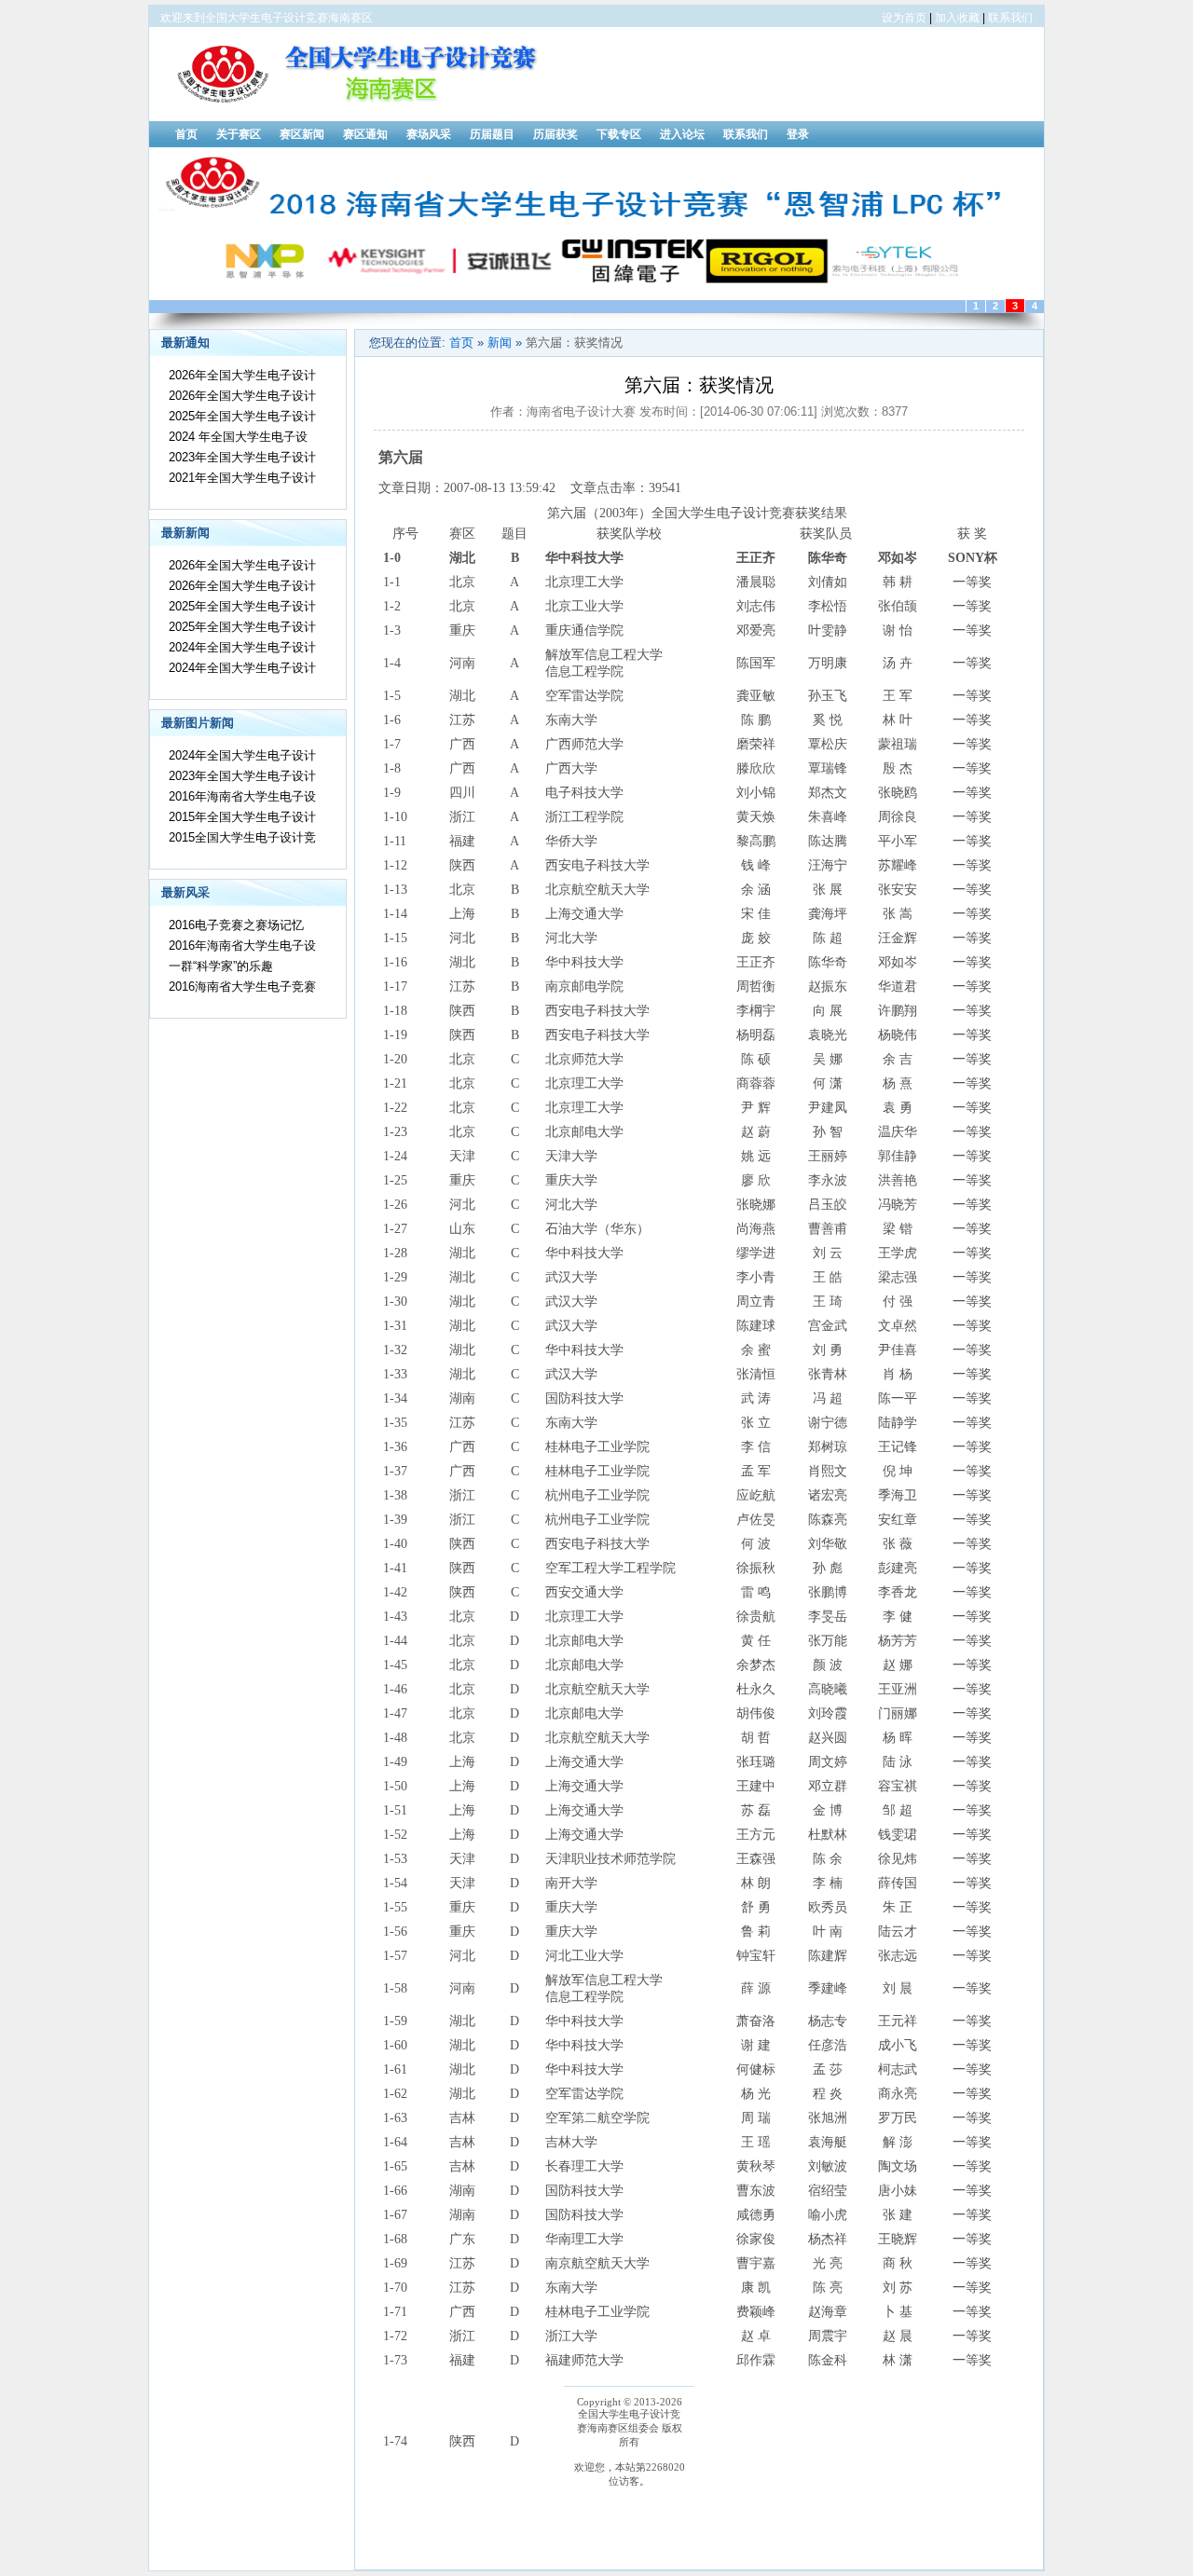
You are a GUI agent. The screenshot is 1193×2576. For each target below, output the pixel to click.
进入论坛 (682, 134)
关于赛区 (239, 134)
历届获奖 (555, 134)
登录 (798, 134)
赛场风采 (429, 134)
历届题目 (492, 134)
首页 (186, 134)
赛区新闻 (302, 134)
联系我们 (1010, 18)
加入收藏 (957, 18)
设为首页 (904, 18)
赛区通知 (365, 134)
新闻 (500, 343)
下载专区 (619, 134)
